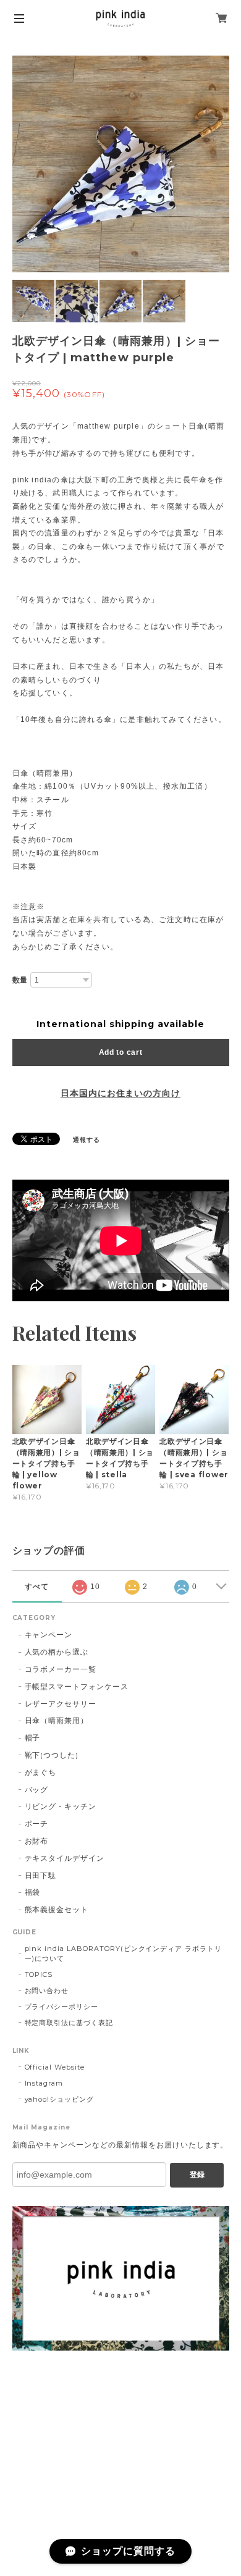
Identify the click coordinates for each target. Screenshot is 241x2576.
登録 (197, 2175)
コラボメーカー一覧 (61, 1669)
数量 (20, 980)
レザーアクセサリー (61, 1704)
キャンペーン (49, 1634)
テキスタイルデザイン (65, 1858)
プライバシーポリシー (62, 2007)
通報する (87, 1140)
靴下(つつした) (52, 1755)
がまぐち (41, 1772)
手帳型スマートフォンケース (77, 1686)
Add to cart (121, 1052)
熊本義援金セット (57, 1909)
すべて (37, 1587)
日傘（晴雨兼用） (57, 1720)
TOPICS (39, 1974)
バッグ (37, 1789)
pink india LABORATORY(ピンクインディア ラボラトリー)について (124, 1953)
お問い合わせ (47, 1991)
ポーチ (37, 1823)
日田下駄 (41, 1875)
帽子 (33, 1738)
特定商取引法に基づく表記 (69, 2023)
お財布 (37, 1841)
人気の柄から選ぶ (57, 1652)
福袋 (33, 1892)
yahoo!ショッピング (60, 2099)
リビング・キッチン (61, 1806)
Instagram (44, 2083)
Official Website (55, 2067)
